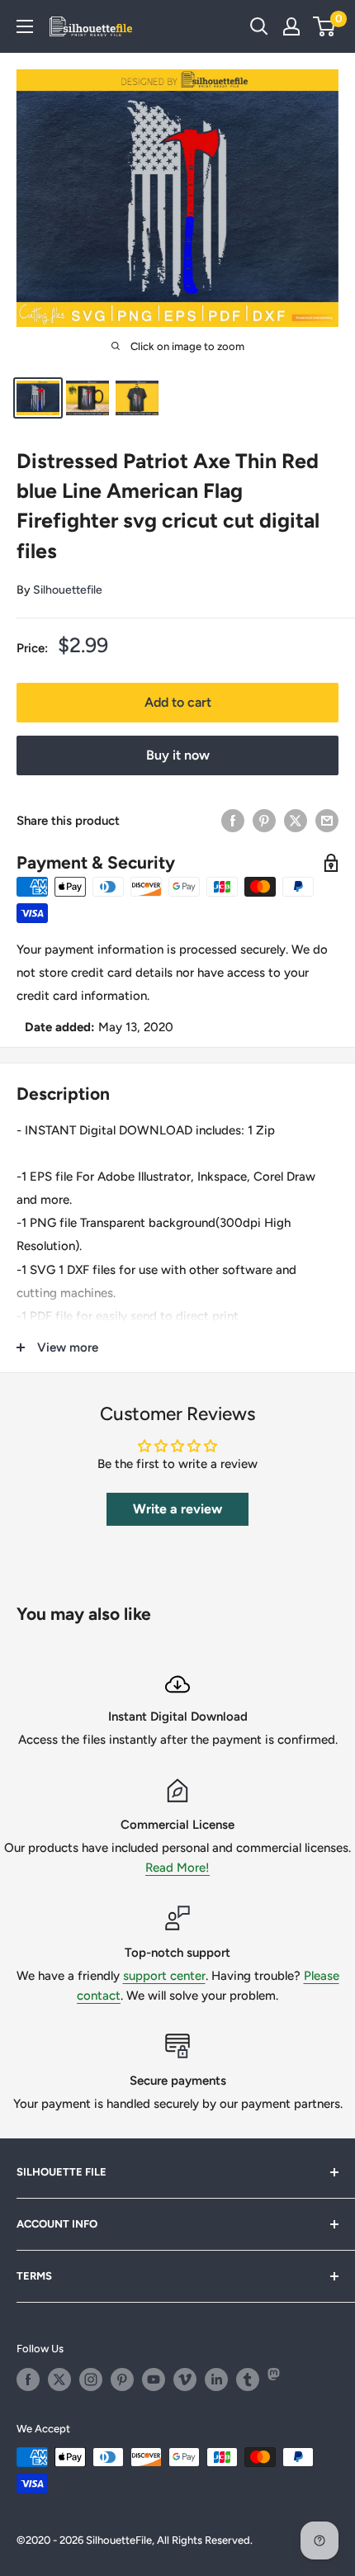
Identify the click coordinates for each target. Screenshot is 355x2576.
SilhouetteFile (119, 2540)
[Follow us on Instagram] (91, 2379)
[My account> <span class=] (291, 26)
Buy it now (178, 755)
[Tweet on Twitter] (296, 820)
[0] (325, 26)
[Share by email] (327, 820)
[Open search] (259, 26)
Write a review (177, 1509)
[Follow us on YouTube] (154, 2379)
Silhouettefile (68, 590)
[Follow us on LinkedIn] (216, 2379)
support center (164, 1976)
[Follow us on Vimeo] (185, 2379)
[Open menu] (25, 26)
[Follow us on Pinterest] (122, 2379)
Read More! (177, 1868)
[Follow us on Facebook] (28, 2379)
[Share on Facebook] (233, 820)
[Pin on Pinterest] (264, 820)
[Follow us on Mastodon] (279, 2379)
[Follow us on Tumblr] (248, 2379)
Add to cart (178, 702)
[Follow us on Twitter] (59, 2379)
